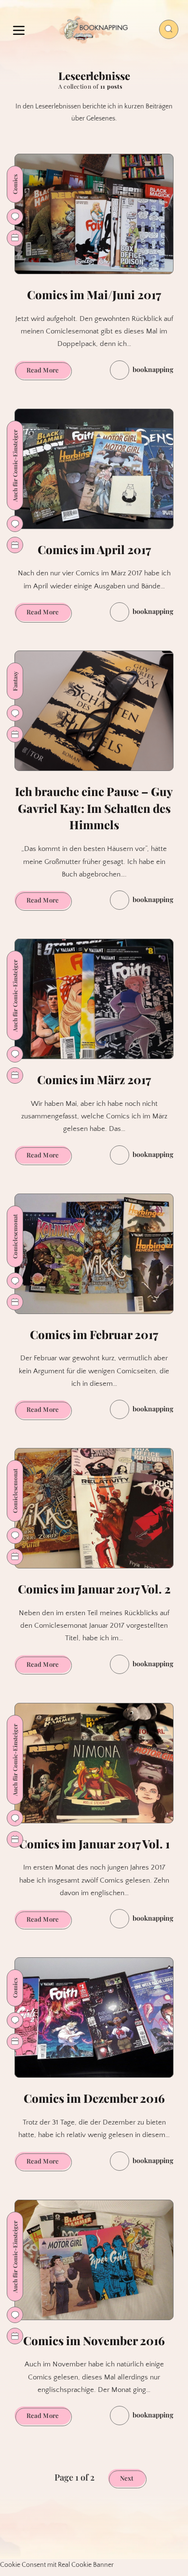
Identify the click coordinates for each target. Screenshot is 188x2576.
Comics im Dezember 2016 (94, 2098)
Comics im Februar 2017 (94, 1334)
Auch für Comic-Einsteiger (15, 465)
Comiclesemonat (15, 1236)
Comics (15, 184)
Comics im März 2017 (94, 1079)
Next (127, 2478)
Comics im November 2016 (94, 2340)
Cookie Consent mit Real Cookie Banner (57, 2565)
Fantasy (15, 681)
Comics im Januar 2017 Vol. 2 (94, 1589)
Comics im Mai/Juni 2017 (94, 294)
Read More (49, 372)
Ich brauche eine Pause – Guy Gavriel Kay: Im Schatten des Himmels (94, 808)
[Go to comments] (15, 217)
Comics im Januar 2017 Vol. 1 (94, 1844)
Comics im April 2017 (94, 549)
